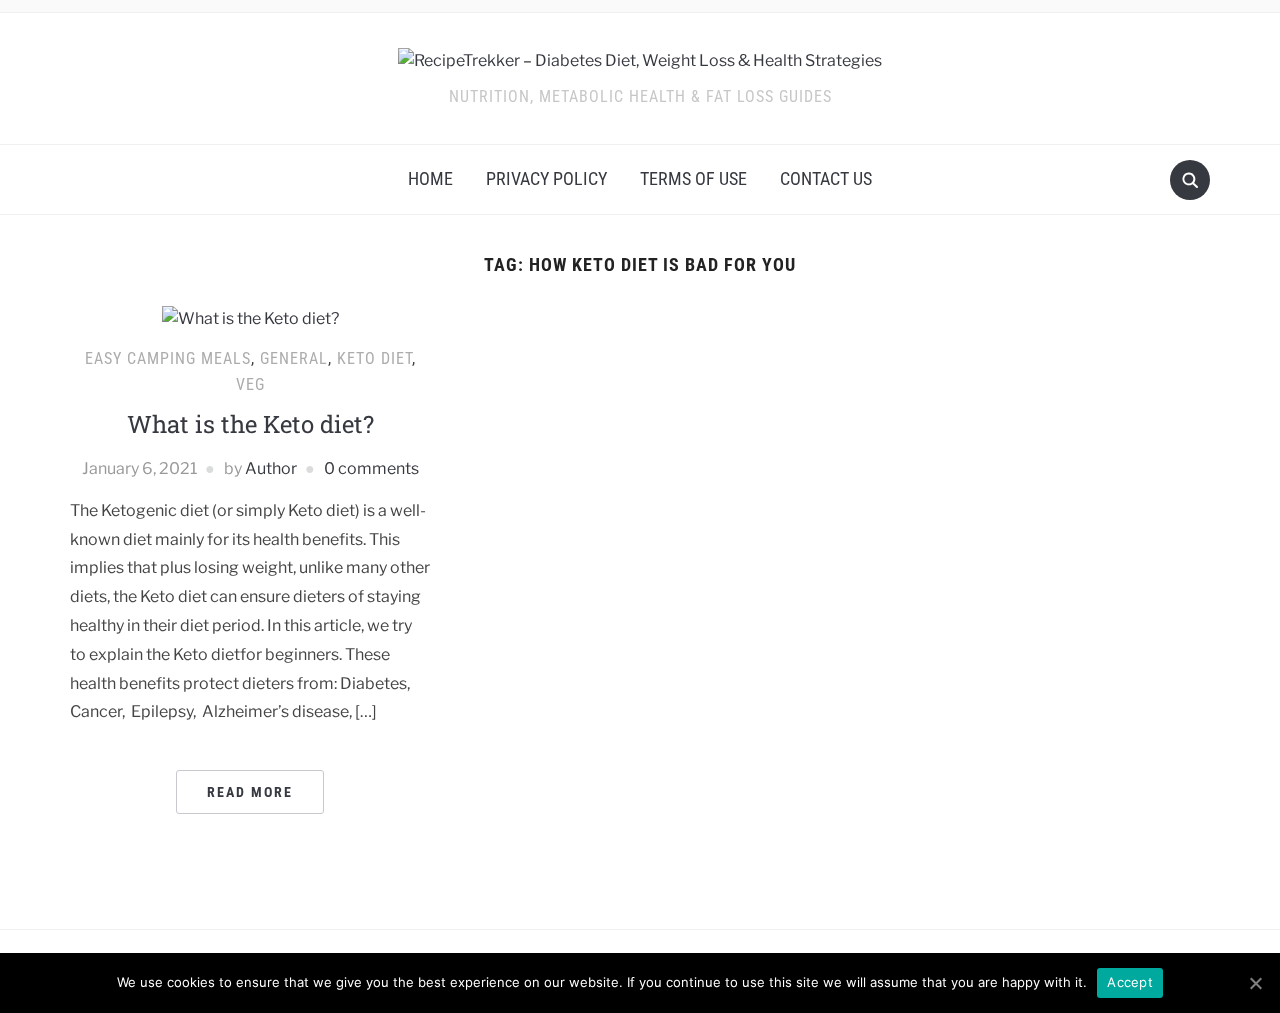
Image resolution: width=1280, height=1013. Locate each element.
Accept (1130, 982)
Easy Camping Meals (168, 358)
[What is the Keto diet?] (250, 317)
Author (271, 468)
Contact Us (826, 178)
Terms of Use (693, 178)
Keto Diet (374, 358)
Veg (250, 384)
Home (430, 178)
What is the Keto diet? (250, 424)
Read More (250, 792)
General (294, 358)
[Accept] (1255, 983)
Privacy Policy (546, 178)
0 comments (371, 468)
